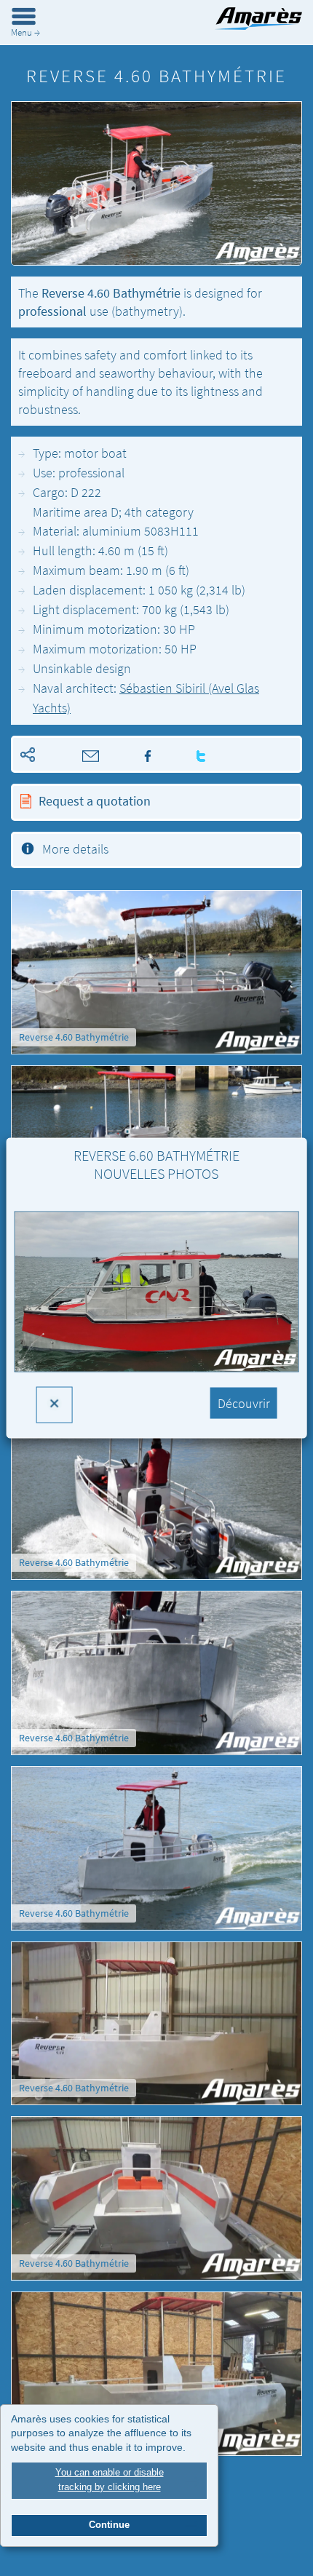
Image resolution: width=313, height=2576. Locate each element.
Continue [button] (109, 2525)
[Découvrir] (157, 1303)
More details (75, 849)
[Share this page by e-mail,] (71, 754)
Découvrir (244, 1403)
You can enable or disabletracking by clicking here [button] (110, 2480)
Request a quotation (95, 801)
